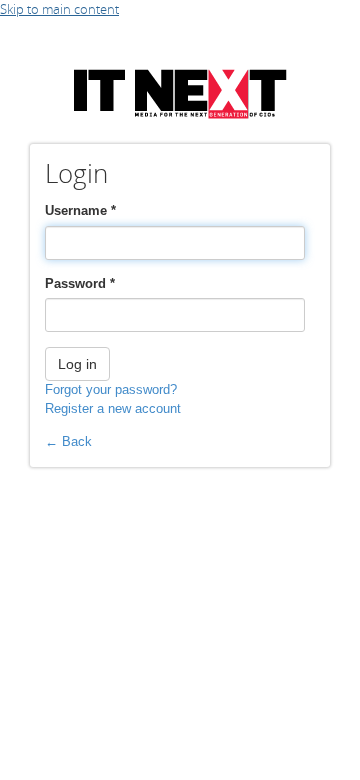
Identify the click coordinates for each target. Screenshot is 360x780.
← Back (68, 441)
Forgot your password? (111, 389)
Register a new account (113, 408)
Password (80, 283)
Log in (77, 364)
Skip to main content (59, 9)
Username (80, 210)
